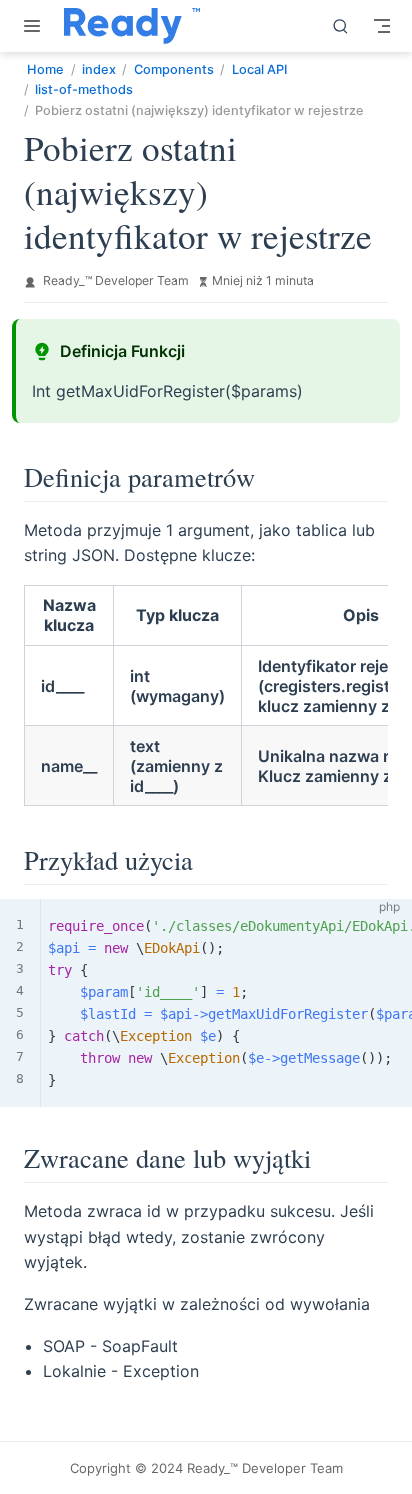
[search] (341, 26)
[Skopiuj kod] (385, 926)
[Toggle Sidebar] (36, 26)
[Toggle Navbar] (382, 26)
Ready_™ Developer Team (116, 280)
